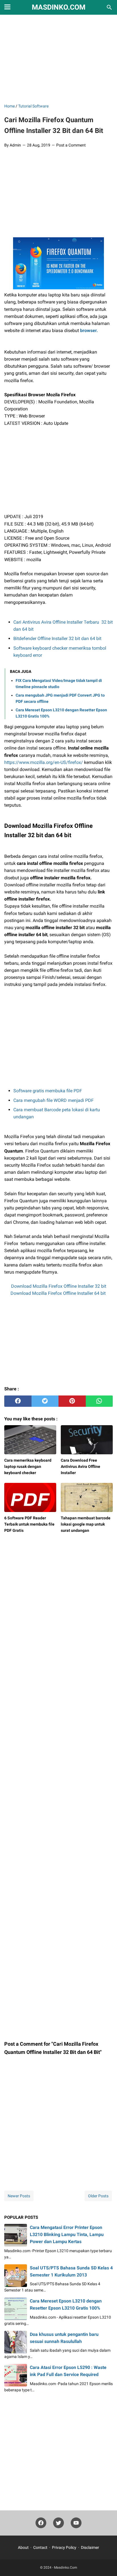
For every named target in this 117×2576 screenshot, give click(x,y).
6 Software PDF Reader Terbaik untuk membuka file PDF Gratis (29, 1524)
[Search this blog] (109, 7)
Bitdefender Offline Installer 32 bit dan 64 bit (57, 638)
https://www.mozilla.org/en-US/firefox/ (44, 762)
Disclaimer (90, 2547)
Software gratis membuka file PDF (48, 1091)
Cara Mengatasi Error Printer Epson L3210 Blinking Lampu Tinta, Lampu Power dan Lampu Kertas (67, 2234)
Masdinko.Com (59, 7)
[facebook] (18, 1401)
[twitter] (45, 1401)
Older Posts (98, 2196)
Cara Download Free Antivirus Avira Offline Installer (81, 1466)
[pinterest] (72, 1401)
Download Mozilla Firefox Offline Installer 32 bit (59, 1286)
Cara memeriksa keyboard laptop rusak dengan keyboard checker (28, 1466)
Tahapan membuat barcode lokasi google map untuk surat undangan (86, 1524)
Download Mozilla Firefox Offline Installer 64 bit (58, 1293)
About (23, 2547)
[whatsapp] (99, 1401)
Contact (40, 2547)
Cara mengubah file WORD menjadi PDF (54, 1100)
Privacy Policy (64, 2547)
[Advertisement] (58, 59)
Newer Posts (19, 2196)
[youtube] (76, 2524)
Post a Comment (71, 145)
